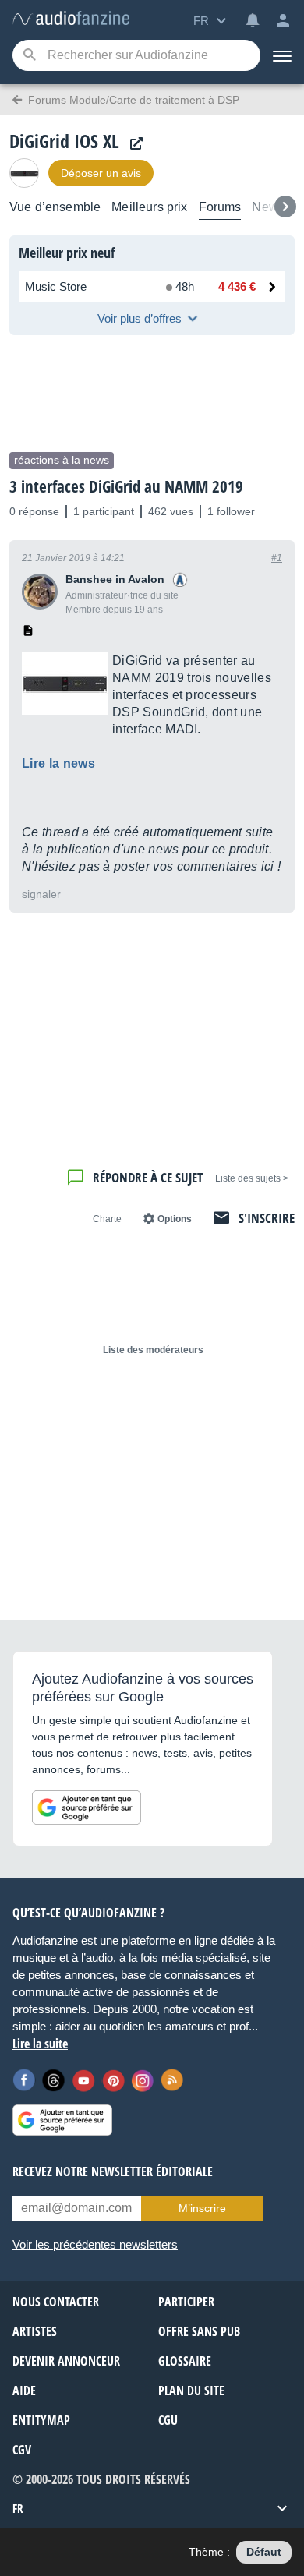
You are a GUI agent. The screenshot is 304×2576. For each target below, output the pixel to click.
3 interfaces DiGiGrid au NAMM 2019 (126, 486)
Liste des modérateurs (153, 1350)
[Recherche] (29, 56)
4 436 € (237, 286)
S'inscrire (267, 1218)
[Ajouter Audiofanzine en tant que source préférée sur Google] (87, 1807)
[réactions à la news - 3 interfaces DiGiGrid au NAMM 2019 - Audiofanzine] (71, 19)
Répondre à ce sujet (148, 1177)
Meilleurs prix (149, 207)
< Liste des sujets (252, 1178)
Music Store (56, 286)
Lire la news (58, 763)
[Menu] (282, 55)
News (268, 207)
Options (175, 1219)
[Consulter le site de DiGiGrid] (133, 144)
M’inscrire (202, 2208)
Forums (220, 207)
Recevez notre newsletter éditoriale (113, 2171)
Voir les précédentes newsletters (95, 2244)
